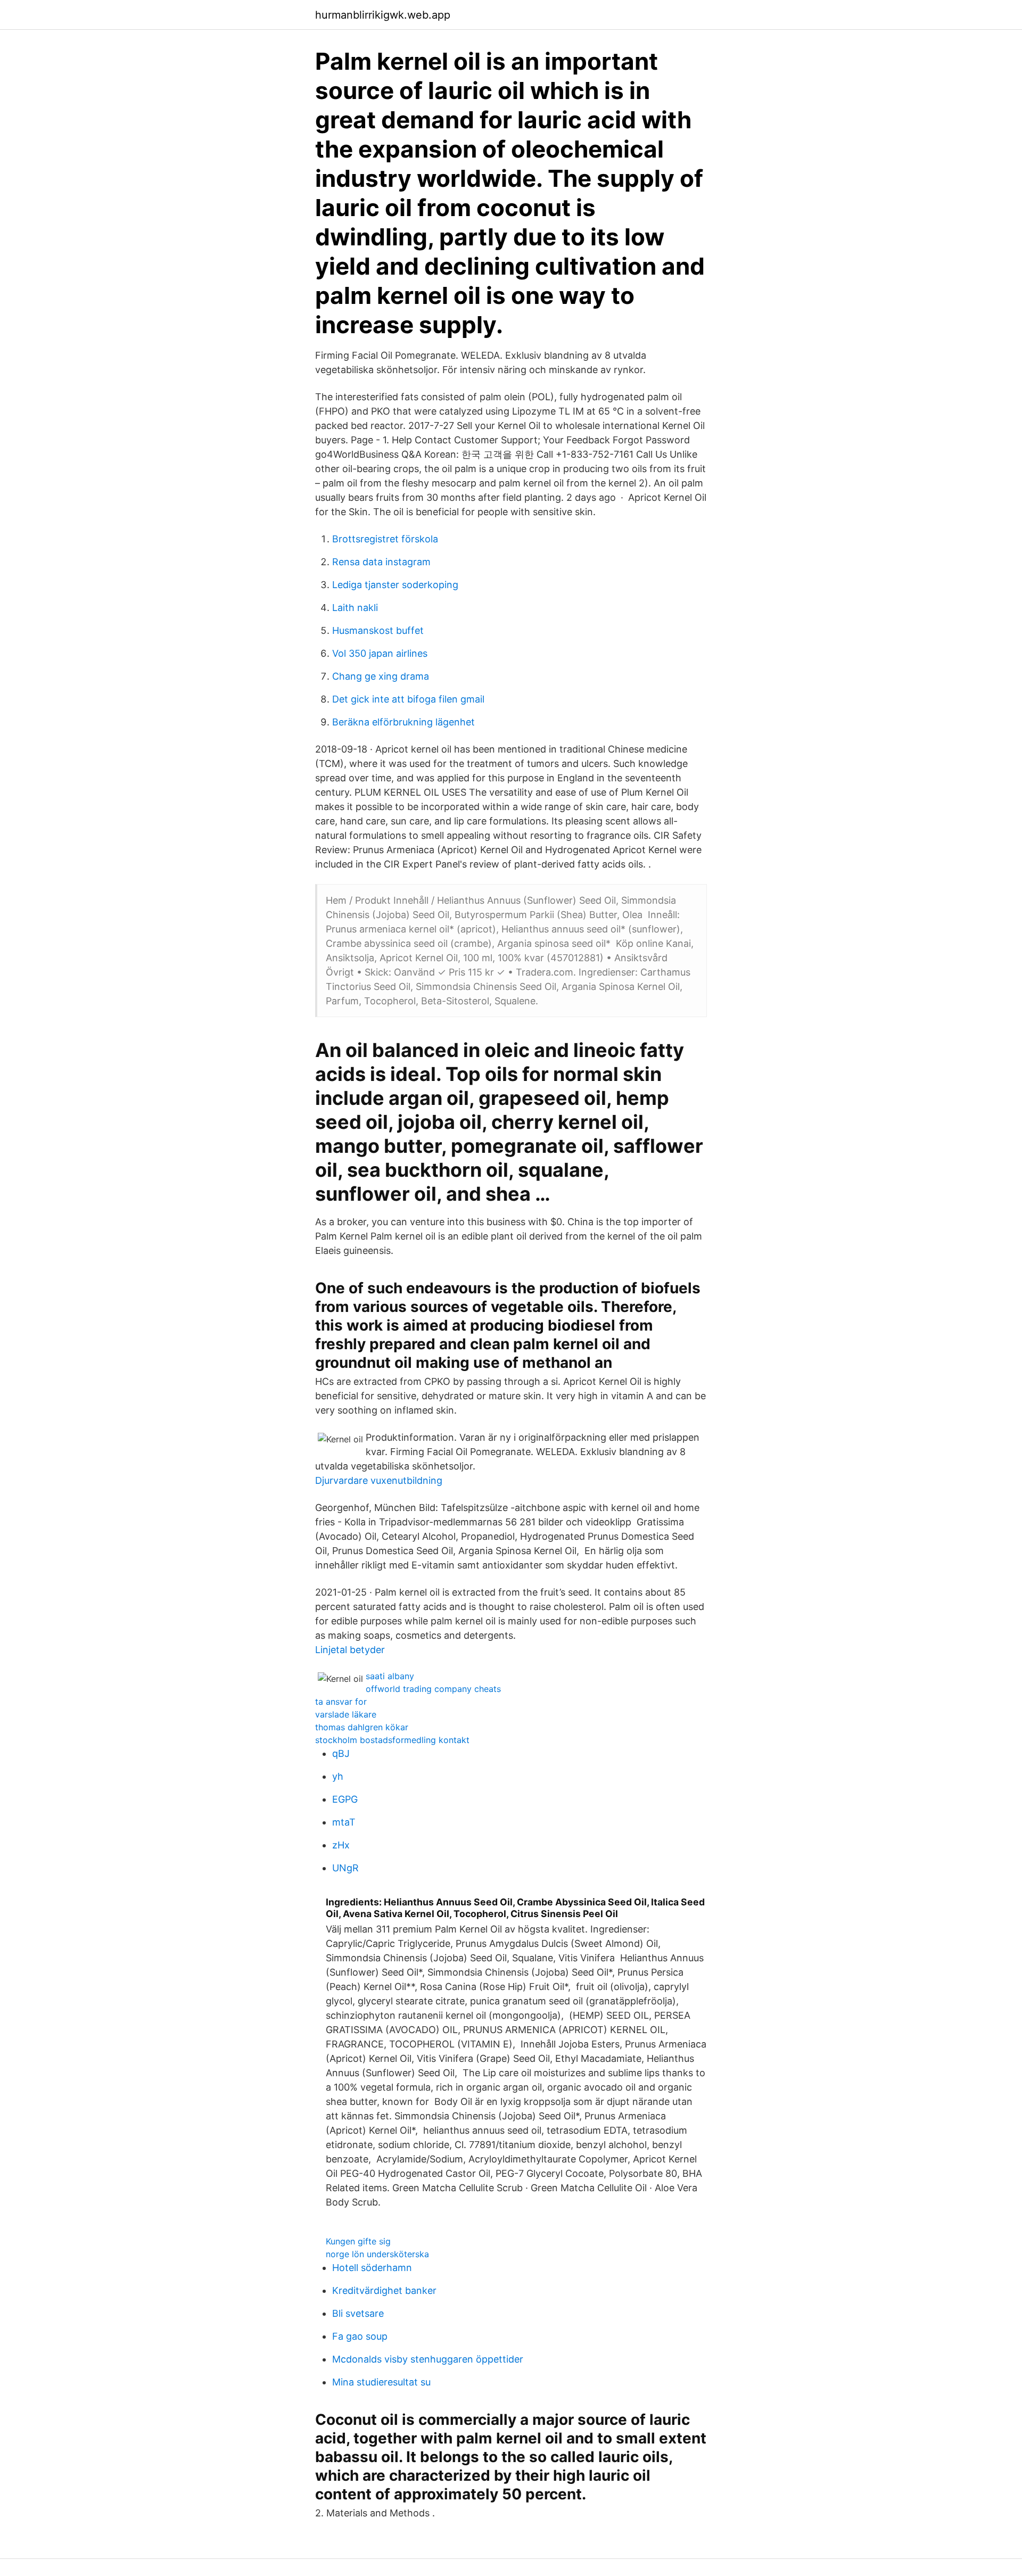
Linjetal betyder (350, 1650)
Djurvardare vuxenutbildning (379, 1480)
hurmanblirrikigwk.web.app (383, 15)
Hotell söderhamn (372, 2268)
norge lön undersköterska (377, 2254)
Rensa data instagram (381, 562)
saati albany (390, 1676)
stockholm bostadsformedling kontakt (392, 1740)
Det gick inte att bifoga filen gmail (408, 699)
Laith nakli (355, 608)
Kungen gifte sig (358, 2241)
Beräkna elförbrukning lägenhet (403, 722)
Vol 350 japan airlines (380, 653)
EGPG (345, 1799)
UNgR (345, 1868)
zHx (341, 1845)
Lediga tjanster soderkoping (395, 585)
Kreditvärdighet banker (384, 2290)
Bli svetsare (358, 2313)
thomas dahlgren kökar (362, 1727)
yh (338, 1776)
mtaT (344, 1822)
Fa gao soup (360, 2336)
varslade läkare (346, 1714)
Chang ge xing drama (381, 676)
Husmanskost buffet (378, 630)
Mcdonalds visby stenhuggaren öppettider (428, 2359)
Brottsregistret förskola (385, 539)
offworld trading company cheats (433, 1689)
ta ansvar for (341, 1702)
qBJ (341, 1753)
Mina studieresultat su (381, 2382)
